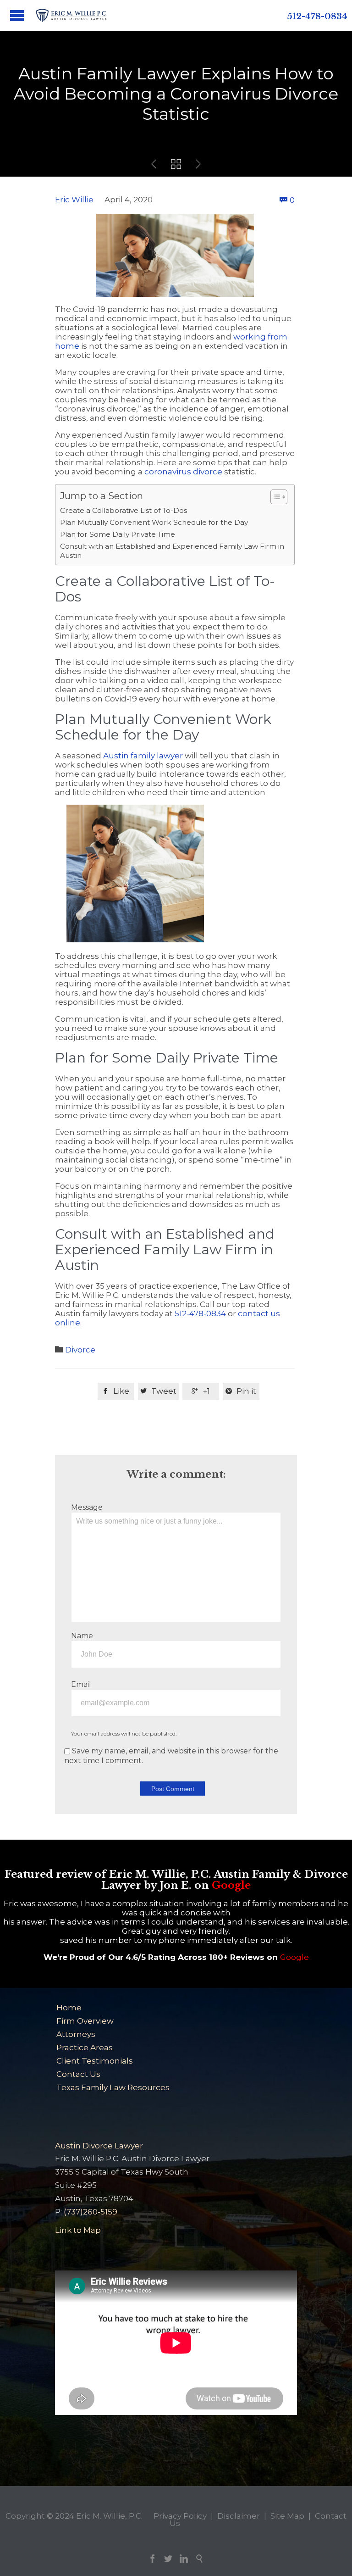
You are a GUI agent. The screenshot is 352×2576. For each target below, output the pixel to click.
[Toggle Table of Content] (274, 497)
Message (87, 1507)
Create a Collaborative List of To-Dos (124, 510)
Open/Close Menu (17, 15)
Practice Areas (85, 2047)
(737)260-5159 (91, 2212)
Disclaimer (239, 2516)
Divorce (80, 1350)
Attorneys (76, 2034)
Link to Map (78, 2230)
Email (81, 1684)
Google (231, 1885)
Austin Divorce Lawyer (99, 2146)
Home (69, 2008)
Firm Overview (85, 2021)
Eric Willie (74, 200)
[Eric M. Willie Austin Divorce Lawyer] (71, 15)
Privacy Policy (180, 2516)
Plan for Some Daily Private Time (118, 534)
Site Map (287, 2516)
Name (82, 1636)
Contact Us (78, 2074)
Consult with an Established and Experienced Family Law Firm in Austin (172, 551)
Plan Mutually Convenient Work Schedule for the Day (154, 522)
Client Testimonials (95, 2061)
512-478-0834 (317, 17)
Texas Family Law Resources (113, 2087)
